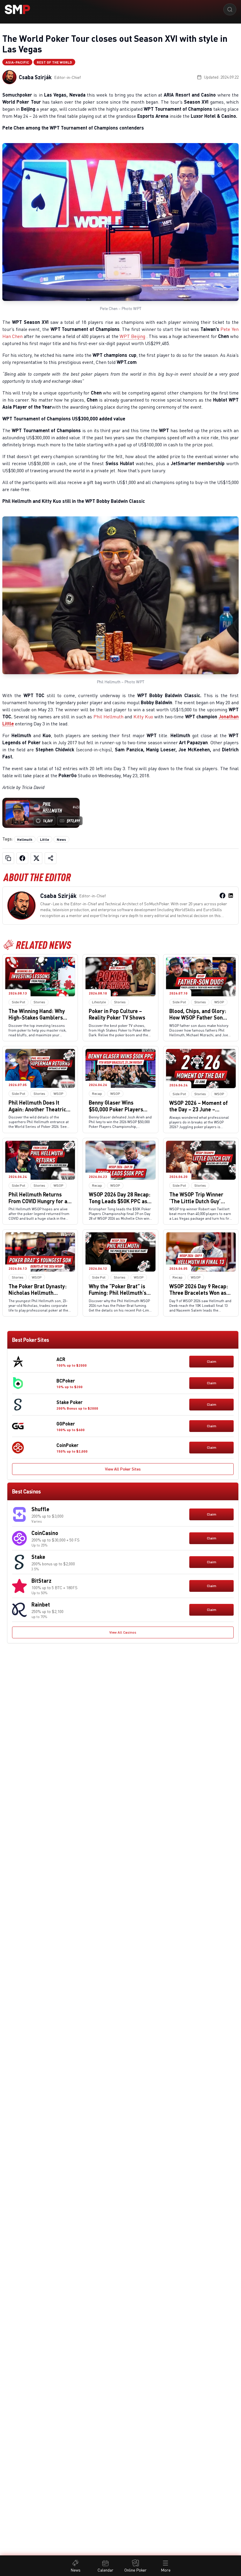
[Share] (51, 858)
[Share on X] (36, 858)
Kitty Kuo (143, 717)
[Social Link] (222, 896)
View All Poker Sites (123, 1469)
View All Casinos (123, 1632)
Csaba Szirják (35, 77)
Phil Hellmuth (108, 717)
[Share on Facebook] (22, 858)
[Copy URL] (8, 858)
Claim (212, 1361)
